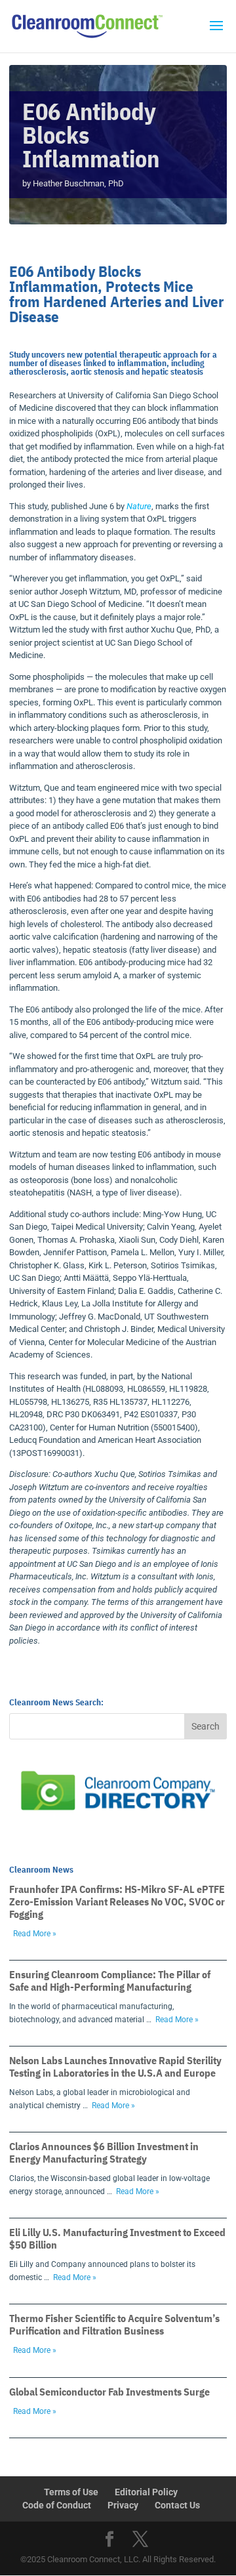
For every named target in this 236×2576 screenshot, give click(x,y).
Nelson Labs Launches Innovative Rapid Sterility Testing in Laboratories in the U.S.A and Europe (115, 2067)
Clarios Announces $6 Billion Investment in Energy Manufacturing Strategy (104, 2152)
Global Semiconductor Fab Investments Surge (109, 2392)
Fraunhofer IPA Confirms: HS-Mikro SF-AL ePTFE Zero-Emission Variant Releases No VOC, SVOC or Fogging (117, 1901)
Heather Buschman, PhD (78, 183)
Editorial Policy (146, 2492)
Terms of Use (71, 2492)
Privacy (123, 2505)
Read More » (35, 1934)
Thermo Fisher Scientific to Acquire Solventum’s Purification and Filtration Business (114, 2324)
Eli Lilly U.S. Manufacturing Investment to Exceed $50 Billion (117, 2238)
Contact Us (177, 2505)
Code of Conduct (57, 2505)
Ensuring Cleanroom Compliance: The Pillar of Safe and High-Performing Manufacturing (110, 1981)
